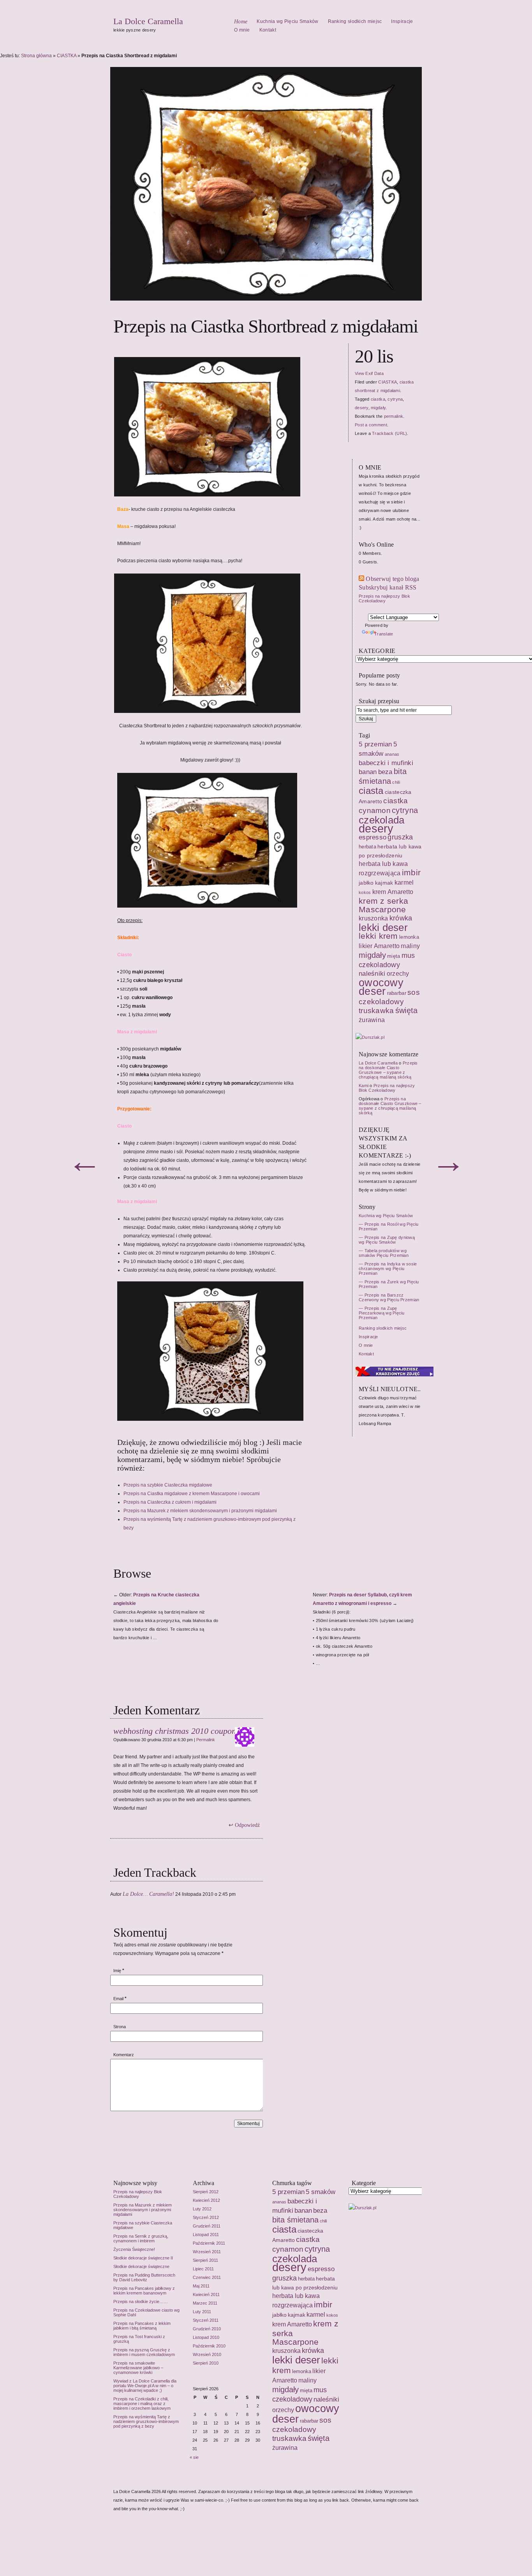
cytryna (317, 2249)
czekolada (295, 2259)
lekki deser (296, 2360)
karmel (316, 2314)
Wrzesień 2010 (207, 2354)
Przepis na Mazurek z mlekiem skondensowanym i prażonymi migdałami (143, 2210)
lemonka (302, 2371)
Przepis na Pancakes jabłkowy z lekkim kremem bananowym (144, 2291)
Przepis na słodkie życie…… (141, 2302)
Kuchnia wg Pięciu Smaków (287, 21)
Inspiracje (402, 21)
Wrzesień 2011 (207, 2252)
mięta (306, 2390)
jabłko (279, 2315)
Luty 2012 (202, 2209)
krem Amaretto (292, 2324)
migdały (285, 2389)
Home (241, 22)
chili (323, 2221)
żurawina (285, 2448)
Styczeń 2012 (206, 2217)
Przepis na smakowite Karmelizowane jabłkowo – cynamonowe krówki (138, 2368)
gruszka (284, 2278)
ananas (279, 2202)
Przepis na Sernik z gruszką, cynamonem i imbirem (141, 2238)
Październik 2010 (209, 2346)
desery (289, 2267)
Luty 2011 (202, 2312)
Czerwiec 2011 (207, 2277)
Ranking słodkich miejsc (355, 21)
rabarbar (309, 2421)
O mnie (242, 30)
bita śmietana (295, 2220)
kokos (332, 2315)
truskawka (289, 2438)
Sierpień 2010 (206, 2363)
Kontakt (268, 30)
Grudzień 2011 (207, 2226)
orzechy (283, 2410)
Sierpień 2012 (206, 2192)
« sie (194, 2457)
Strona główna (36, 56)
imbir (323, 2305)
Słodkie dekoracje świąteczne (141, 2266)
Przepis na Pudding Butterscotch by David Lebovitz (144, 2277)
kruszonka (286, 2351)
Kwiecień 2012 (206, 2200)
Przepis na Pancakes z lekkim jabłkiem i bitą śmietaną (142, 2326)
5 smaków (321, 2192)
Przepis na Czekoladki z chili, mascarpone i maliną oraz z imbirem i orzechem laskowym (142, 2404)
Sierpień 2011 (205, 2260)
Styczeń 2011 (206, 2320)
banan (303, 2210)
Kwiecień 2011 (206, 2294)
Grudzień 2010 (207, 2329)
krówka (313, 2351)
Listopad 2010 (206, 2337)
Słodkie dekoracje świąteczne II (143, 2258)
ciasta (284, 2229)
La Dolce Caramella (148, 21)
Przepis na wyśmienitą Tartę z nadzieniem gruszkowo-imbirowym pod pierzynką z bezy (146, 2421)
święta (319, 2438)
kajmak (297, 2315)
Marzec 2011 (205, 2303)
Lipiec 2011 (203, 2269)
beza (320, 2210)
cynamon (288, 2249)
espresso (321, 2269)
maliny (307, 2380)
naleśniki (326, 2399)
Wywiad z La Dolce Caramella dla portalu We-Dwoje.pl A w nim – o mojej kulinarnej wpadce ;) (145, 2386)
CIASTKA (67, 56)
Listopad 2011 (206, 2235)
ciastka (308, 2239)
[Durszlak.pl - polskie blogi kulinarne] (362, 2208)
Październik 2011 (209, 2243)
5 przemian (288, 2192)
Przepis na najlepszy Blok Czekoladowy (138, 2194)
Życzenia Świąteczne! (134, 2249)
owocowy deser (306, 2414)
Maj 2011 (201, 2286)
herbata (306, 2279)
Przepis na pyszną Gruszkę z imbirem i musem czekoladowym (144, 2352)
